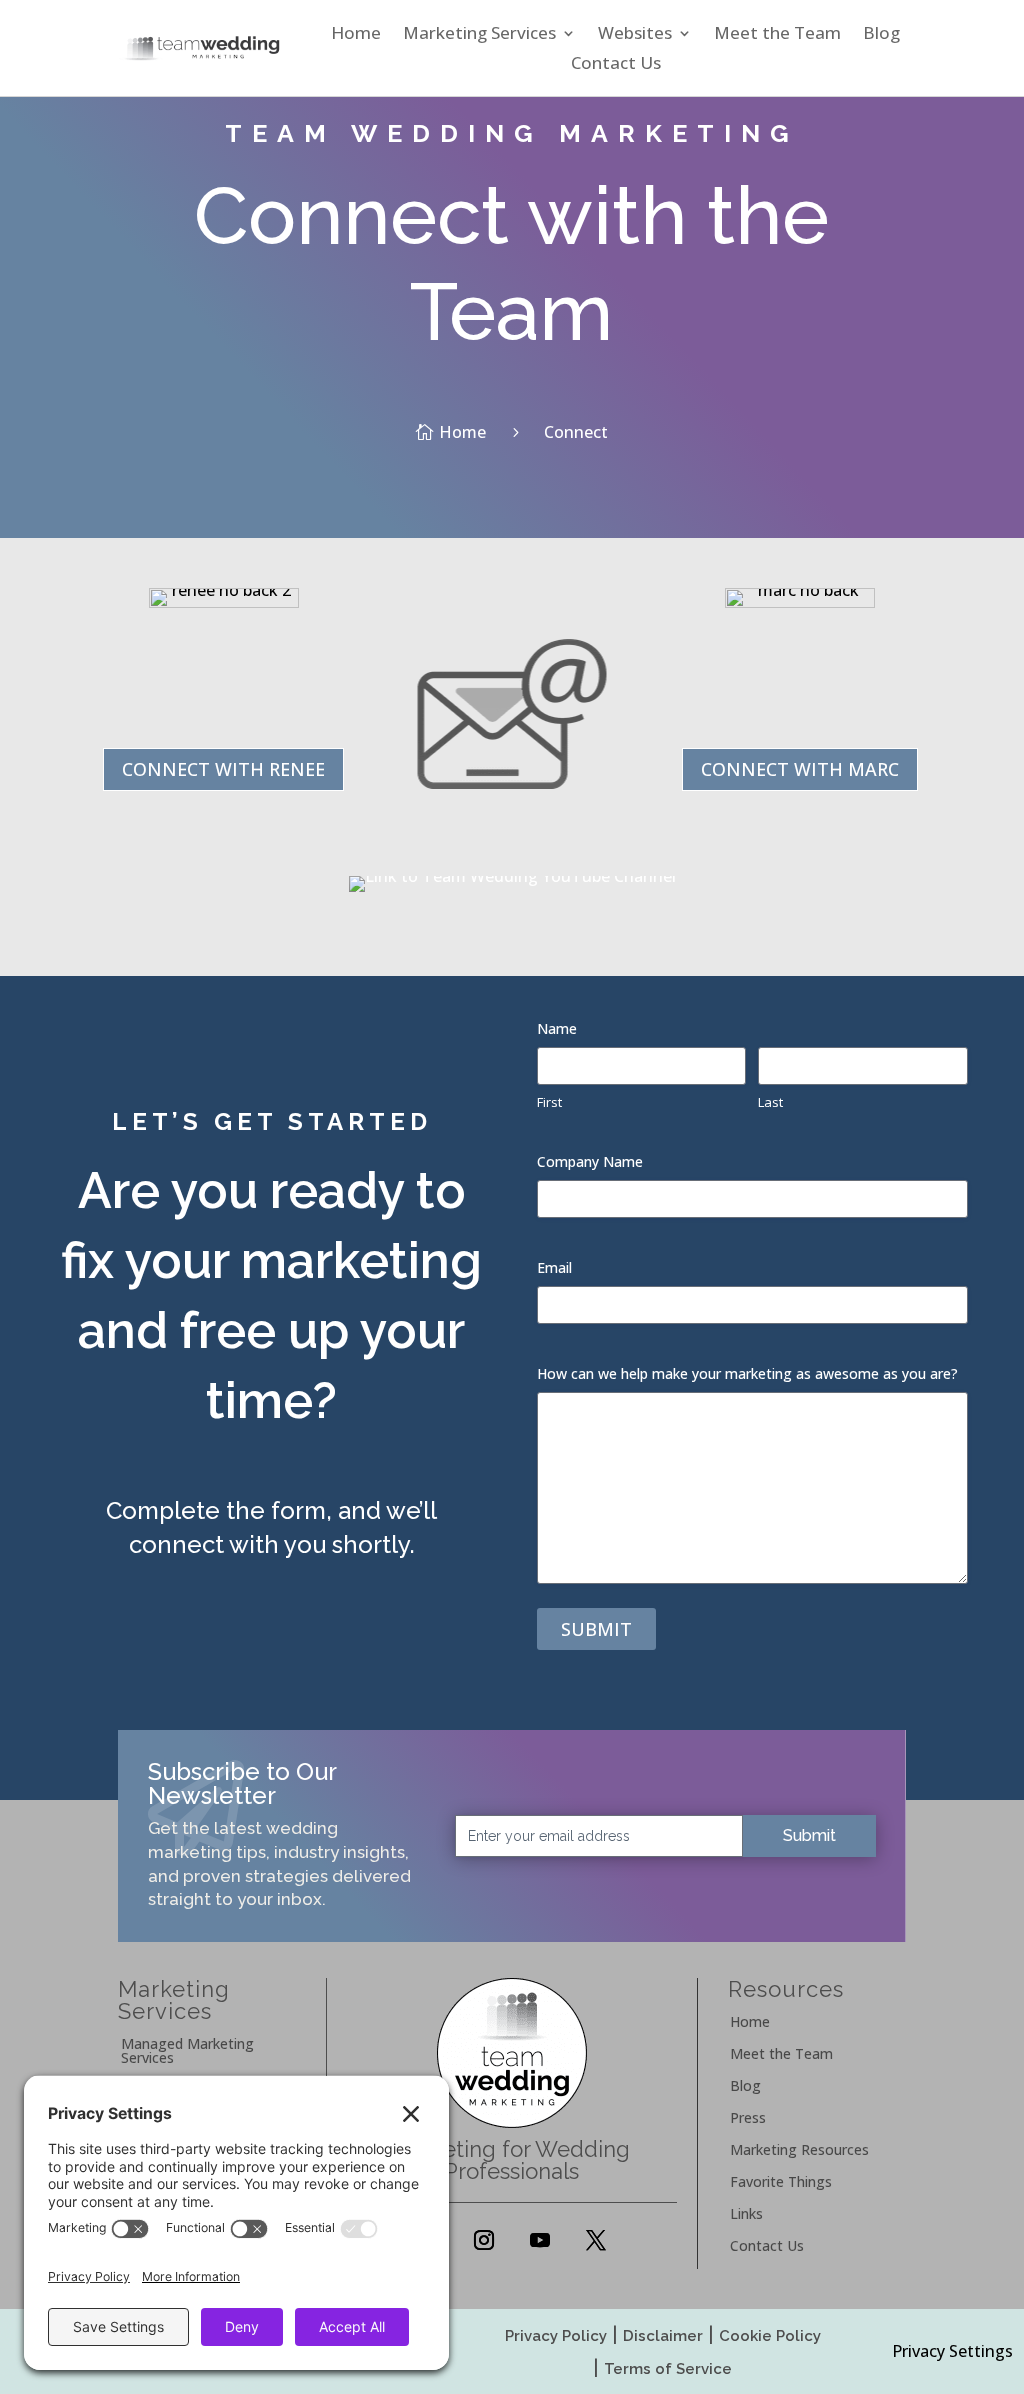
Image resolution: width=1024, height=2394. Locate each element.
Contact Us (616, 65)
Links (746, 2215)
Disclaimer (663, 2336)
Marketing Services (479, 35)
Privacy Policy (556, 2336)
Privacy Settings (952, 2351)
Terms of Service (668, 2369)
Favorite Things (781, 2183)
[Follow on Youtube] (540, 2240)
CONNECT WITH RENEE (223, 769)
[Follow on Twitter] (596, 2240)
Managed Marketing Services (187, 2052)
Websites (635, 35)
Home (356, 35)
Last (770, 1102)
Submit (596, 1629)
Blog (881, 35)
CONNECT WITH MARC (800, 769)
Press (748, 2119)
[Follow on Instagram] (484, 2240)
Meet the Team (777, 35)
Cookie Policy (770, 2336)
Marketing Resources (799, 2151)
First (549, 1102)
